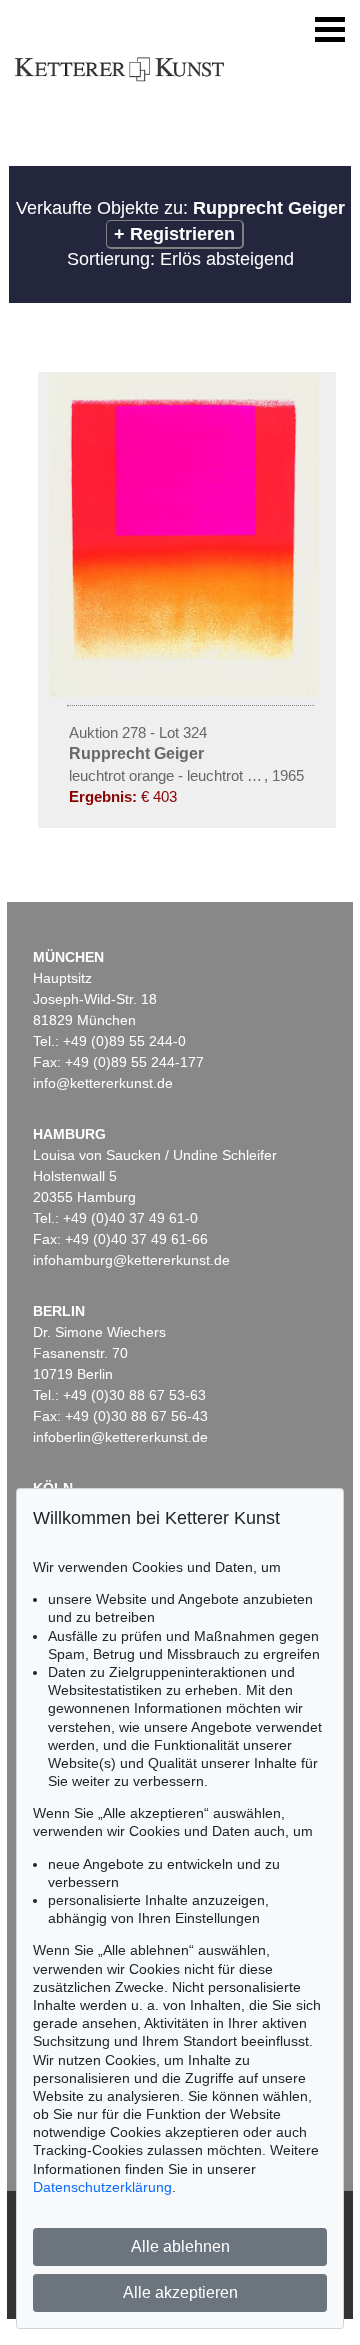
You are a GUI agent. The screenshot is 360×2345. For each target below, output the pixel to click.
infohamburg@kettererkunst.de (131, 1260)
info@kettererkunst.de (103, 1083)
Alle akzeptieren (180, 2292)
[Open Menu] (330, 30)
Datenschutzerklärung (102, 2187)
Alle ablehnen (180, 2246)
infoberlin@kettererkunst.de (120, 1437)
